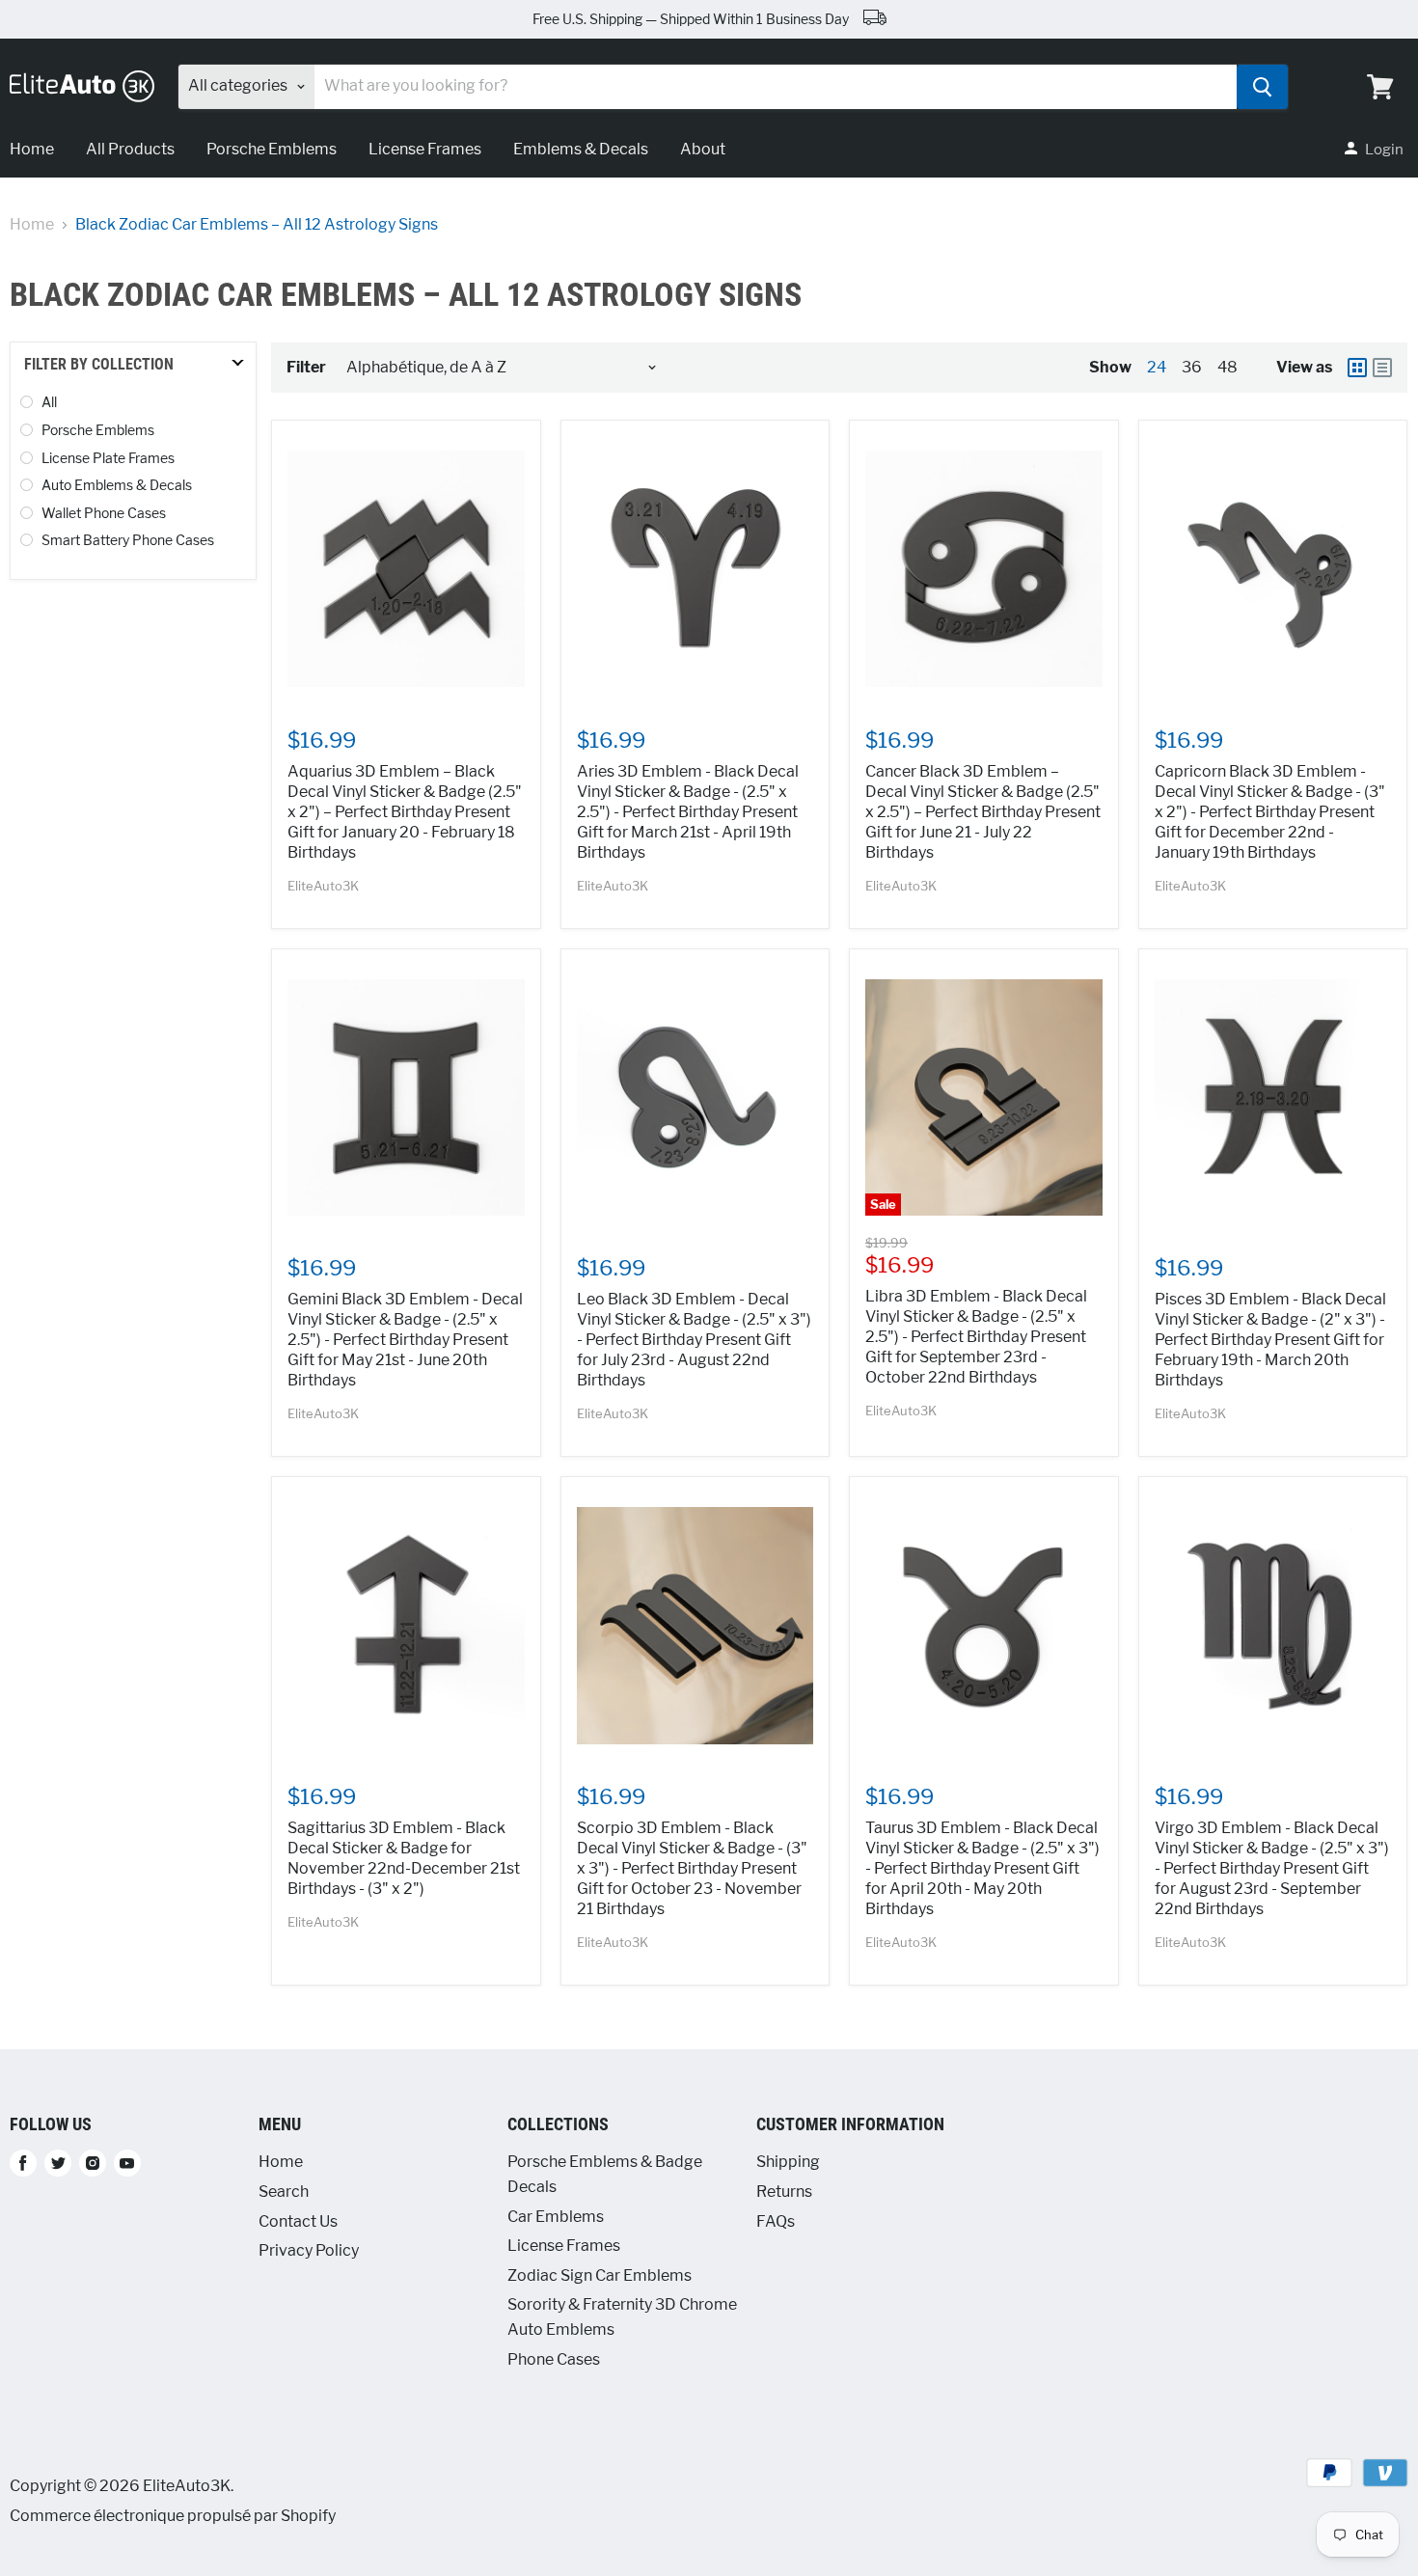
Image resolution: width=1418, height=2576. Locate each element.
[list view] (1382, 368)
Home (32, 225)
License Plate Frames (108, 458)
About (703, 149)
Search (284, 2192)
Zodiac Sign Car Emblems (600, 2275)
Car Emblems (556, 2217)
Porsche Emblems (272, 149)
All (49, 402)
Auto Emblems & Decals (117, 485)
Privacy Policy (309, 2250)
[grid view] (1357, 368)
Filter (306, 368)
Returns (784, 2192)
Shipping (788, 2162)
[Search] (1262, 87)
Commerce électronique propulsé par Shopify (173, 2516)
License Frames (425, 149)
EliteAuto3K (323, 886)
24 (1157, 367)
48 (1227, 367)
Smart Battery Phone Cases (128, 540)
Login (1384, 150)
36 (1192, 367)
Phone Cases (554, 2359)
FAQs (776, 2221)
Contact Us (298, 2221)
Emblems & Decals (581, 149)
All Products (130, 149)
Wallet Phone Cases (104, 513)
